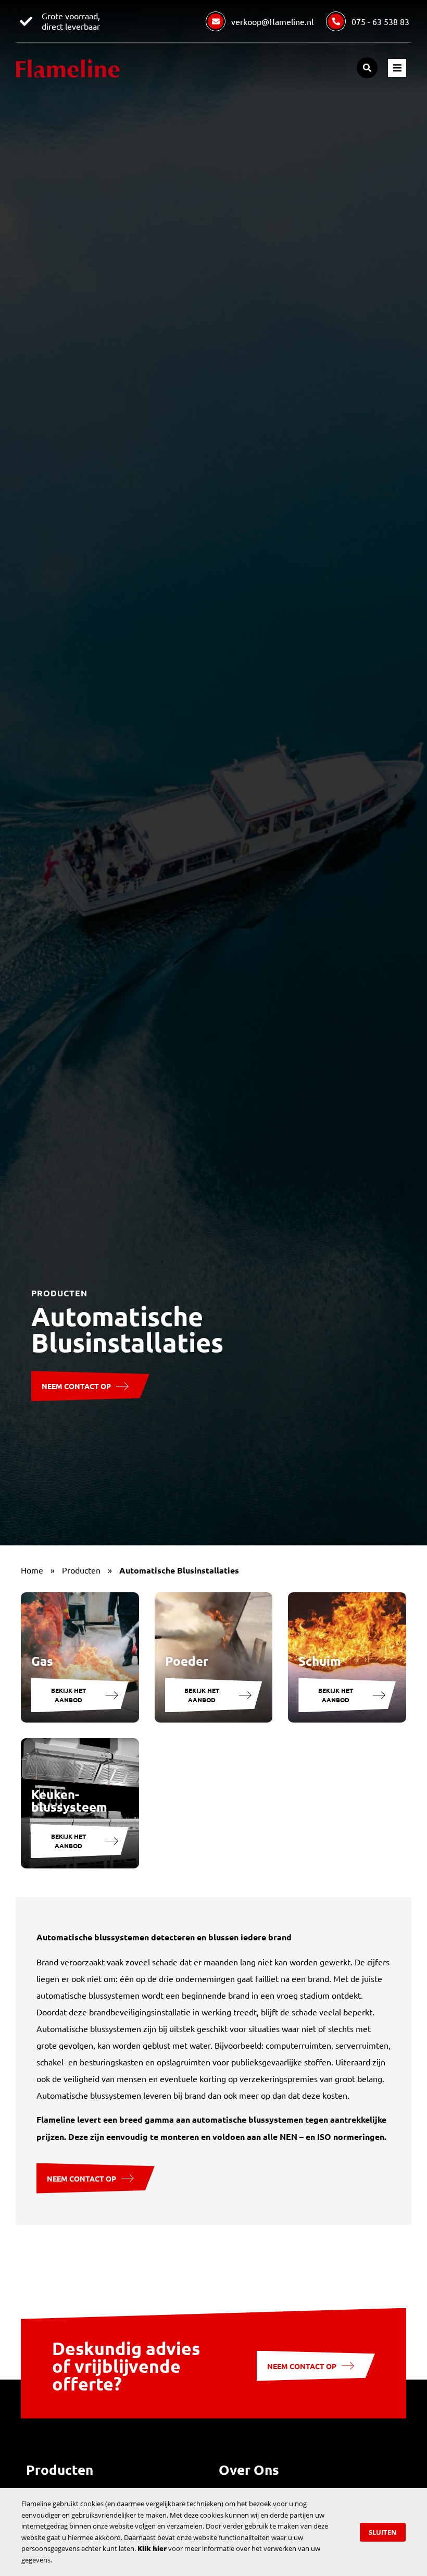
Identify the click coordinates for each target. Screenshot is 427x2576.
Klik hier (152, 2548)
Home (32, 1570)
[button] (367, 68)
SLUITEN (383, 2532)
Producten (81, 1570)
